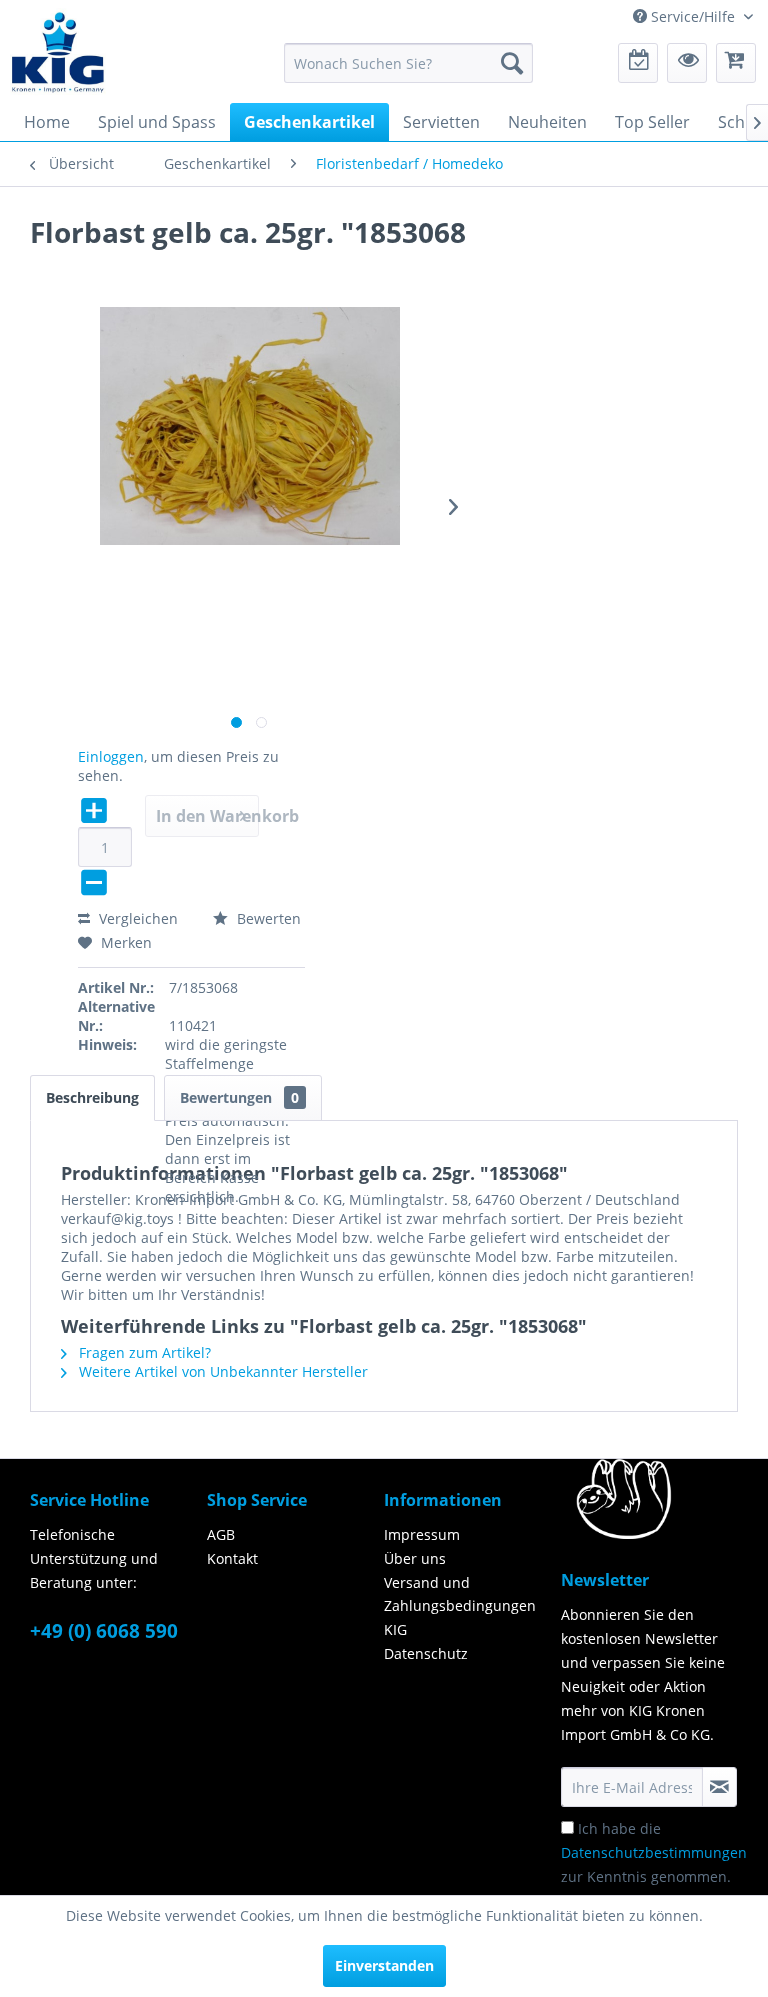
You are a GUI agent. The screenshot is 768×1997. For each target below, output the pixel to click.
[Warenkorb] (736, 63)
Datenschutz (426, 1653)
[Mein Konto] (687, 63)
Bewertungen (239, 1097)
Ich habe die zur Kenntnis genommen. (654, 1852)
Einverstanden (384, 1965)
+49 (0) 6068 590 (104, 1631)
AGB (221, 1534)
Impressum (422, 1534)
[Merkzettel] (638, 63)
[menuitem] (409, 63)
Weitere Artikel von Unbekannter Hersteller (221, 1371)
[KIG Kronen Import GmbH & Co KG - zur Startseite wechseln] (58, 51)
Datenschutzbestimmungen (654, 1852)
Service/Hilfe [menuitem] (693, 16)
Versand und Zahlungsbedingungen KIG (460, 1606)
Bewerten (267, 918)
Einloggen (111, 756)
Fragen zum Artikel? (143, 1352)
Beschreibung (92, 1097)
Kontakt (232, 1558)
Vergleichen (136, 918)
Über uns (415, 1558)
